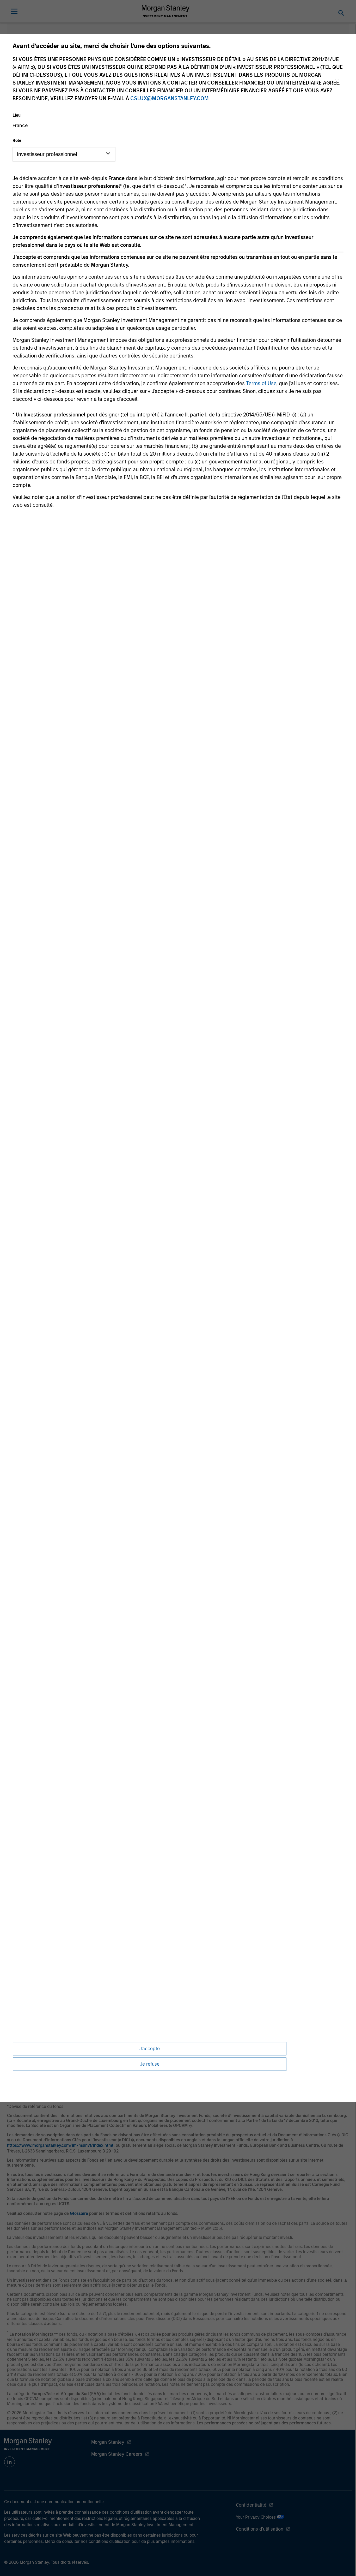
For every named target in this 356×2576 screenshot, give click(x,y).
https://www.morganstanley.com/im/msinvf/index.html (60, 2145)
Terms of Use (261, 383)
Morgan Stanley (108, 2442)
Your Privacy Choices (256, 2517)
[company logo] (166, 11)
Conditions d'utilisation (260, 2529)
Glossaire (79, 2213)
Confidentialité (251, 2505)
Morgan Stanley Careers (117, 2454)
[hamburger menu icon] (14, 11)
